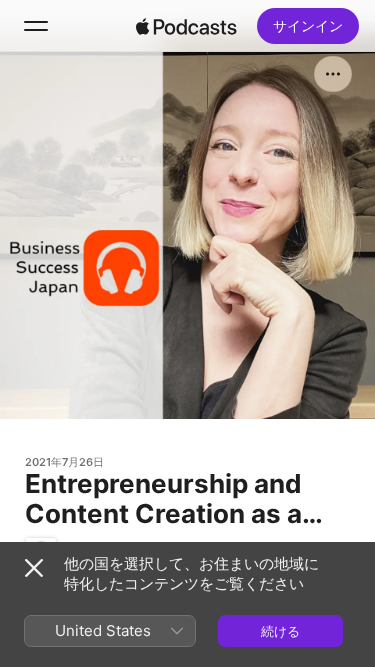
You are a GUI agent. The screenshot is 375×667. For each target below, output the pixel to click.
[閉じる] (34, 568)
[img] (187, 26)
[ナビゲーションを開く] (36, 26)
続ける (280, 631)
